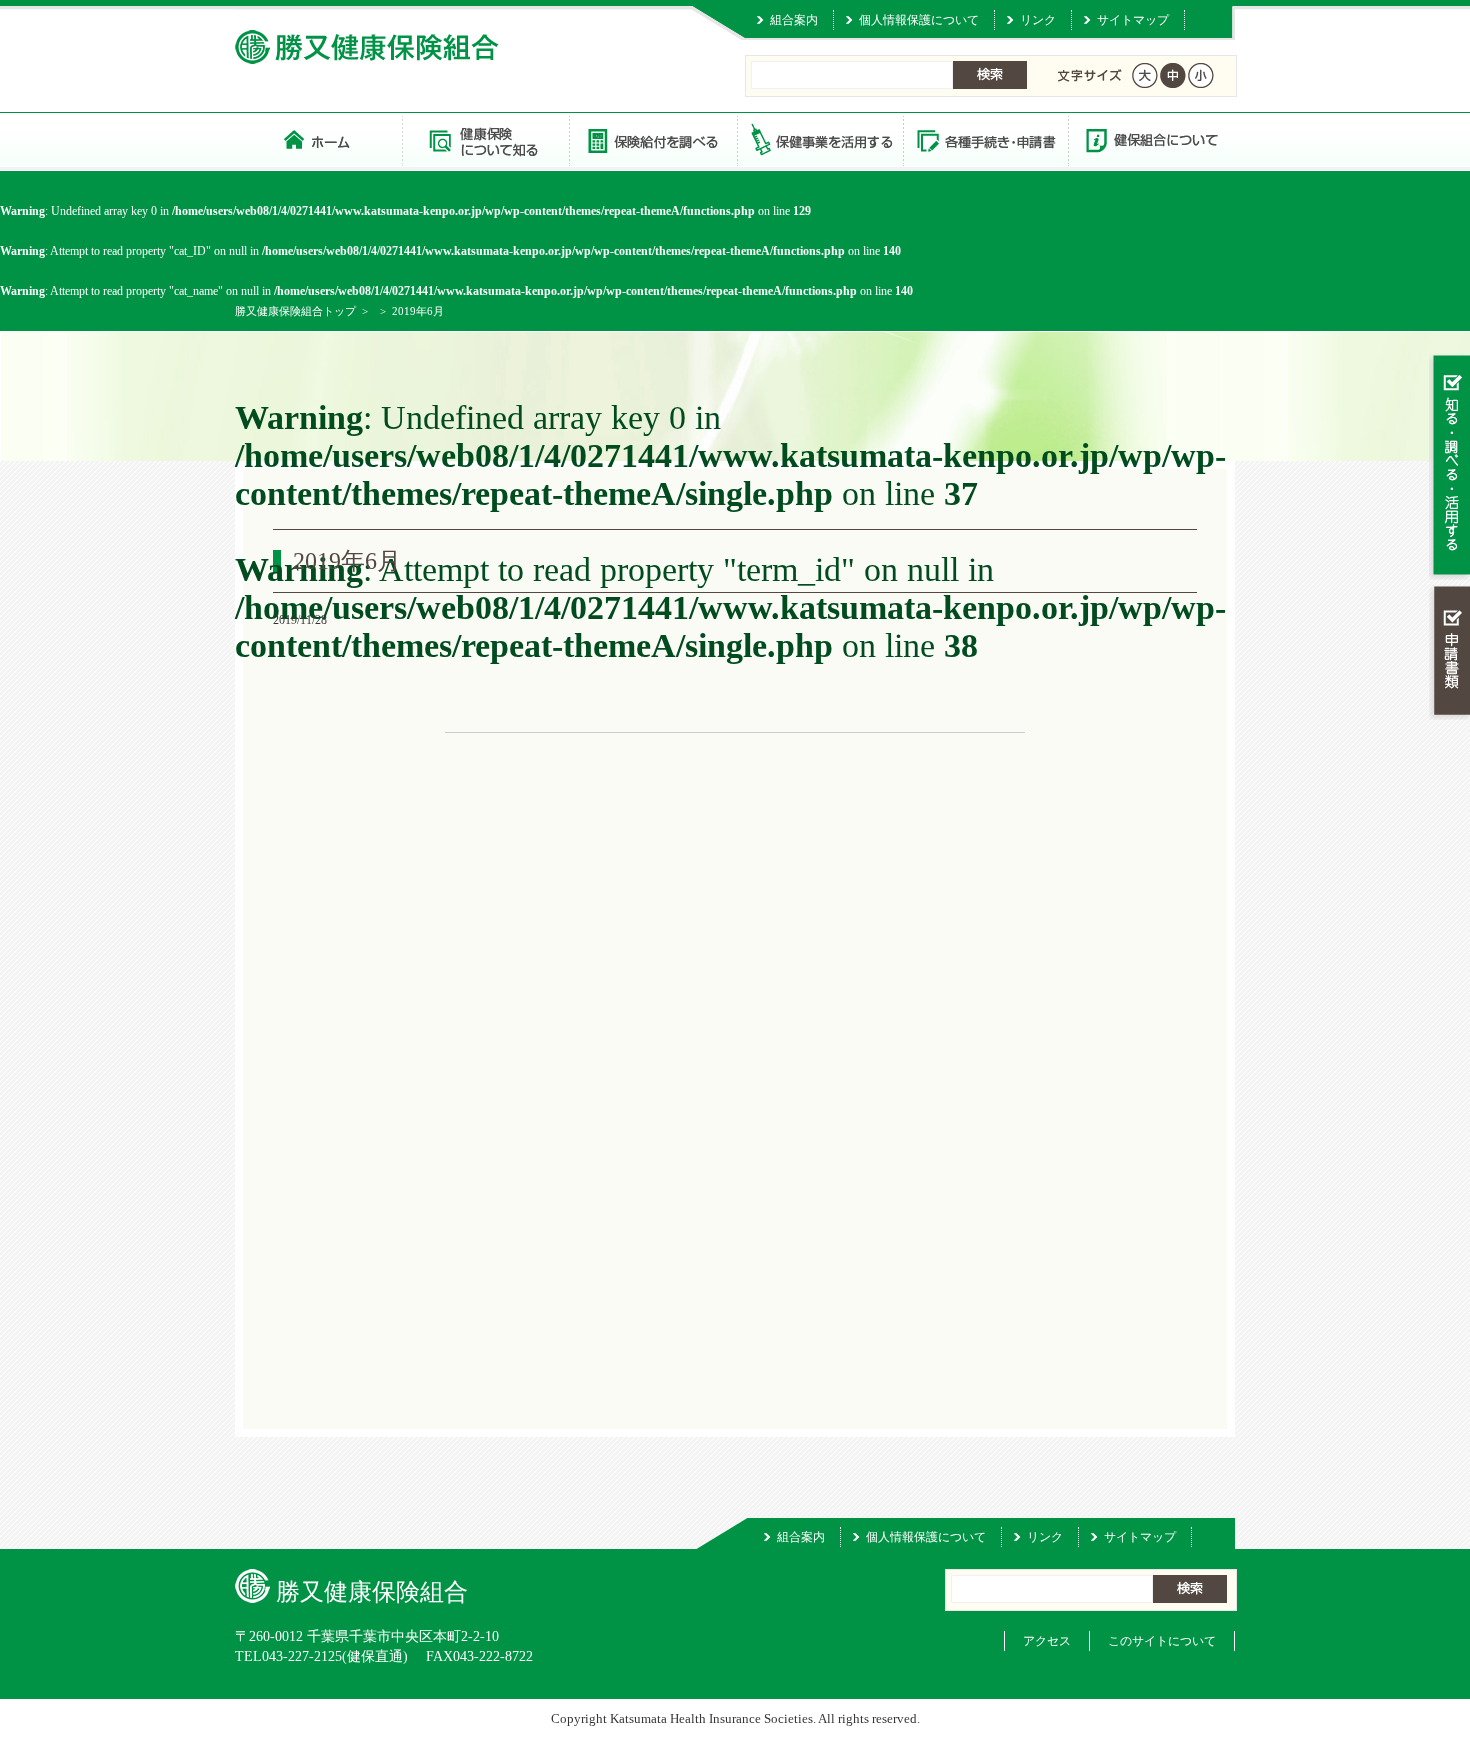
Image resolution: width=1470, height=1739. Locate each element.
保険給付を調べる (652, 139)
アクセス (1047, 1641)
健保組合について (1151, 139)
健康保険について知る (485, 139)
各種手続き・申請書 (985, 139)
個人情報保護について (919, 20)
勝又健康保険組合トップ (295, 311)
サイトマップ (1133, 20)
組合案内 (794, 20)
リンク (1038, 20)
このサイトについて (1162, 1641)
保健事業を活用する (819, 139)
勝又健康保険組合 (318, 139)
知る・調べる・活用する (1449, 466)
